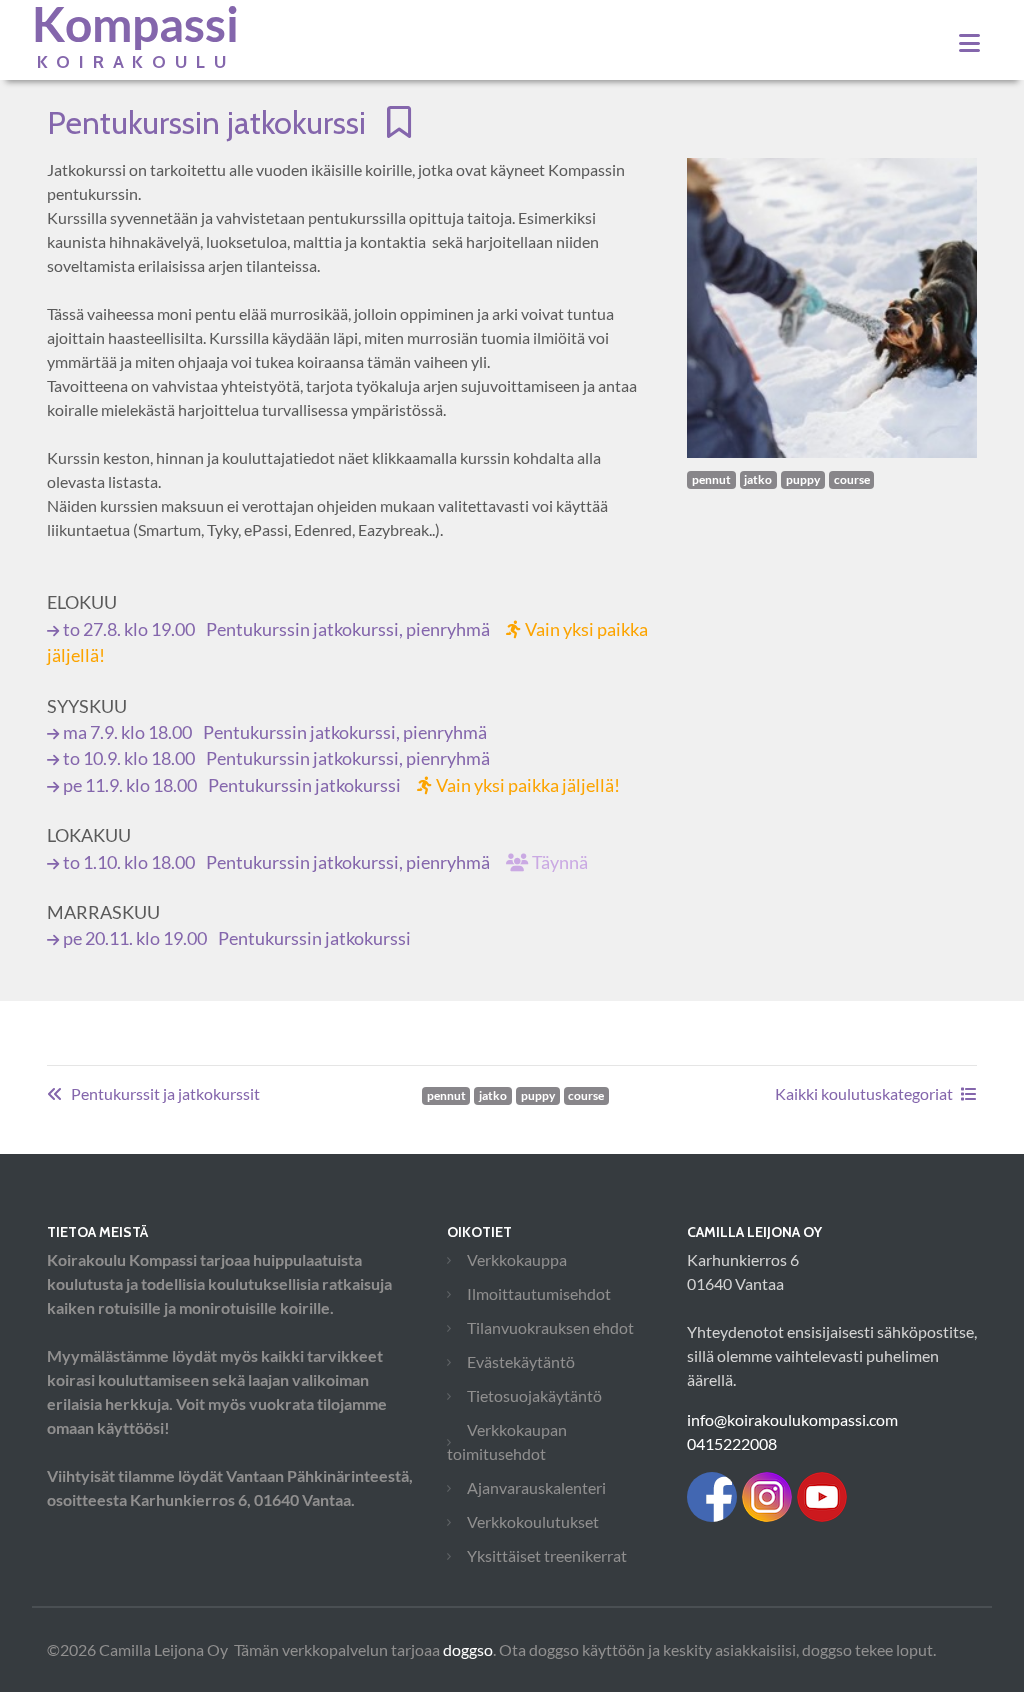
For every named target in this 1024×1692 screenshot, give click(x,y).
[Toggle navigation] (969, 43)
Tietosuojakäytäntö (534, 1395)
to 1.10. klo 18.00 (325, 862)
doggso (468, 1649)
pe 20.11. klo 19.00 (237, 938)
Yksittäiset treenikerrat (547, 1555)
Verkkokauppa (517, 1259)
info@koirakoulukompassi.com (792, 1419)
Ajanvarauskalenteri (536, 1487)
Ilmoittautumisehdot (539, 1293)
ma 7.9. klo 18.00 (275, 732)
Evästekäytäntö (521, 1361)
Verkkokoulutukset (533, 1521)
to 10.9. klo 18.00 (276, 758)
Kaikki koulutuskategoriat (864, 1093)
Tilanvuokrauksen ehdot (550, 1327)
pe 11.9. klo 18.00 (341, 785)
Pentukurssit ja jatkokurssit (165, 1093)
